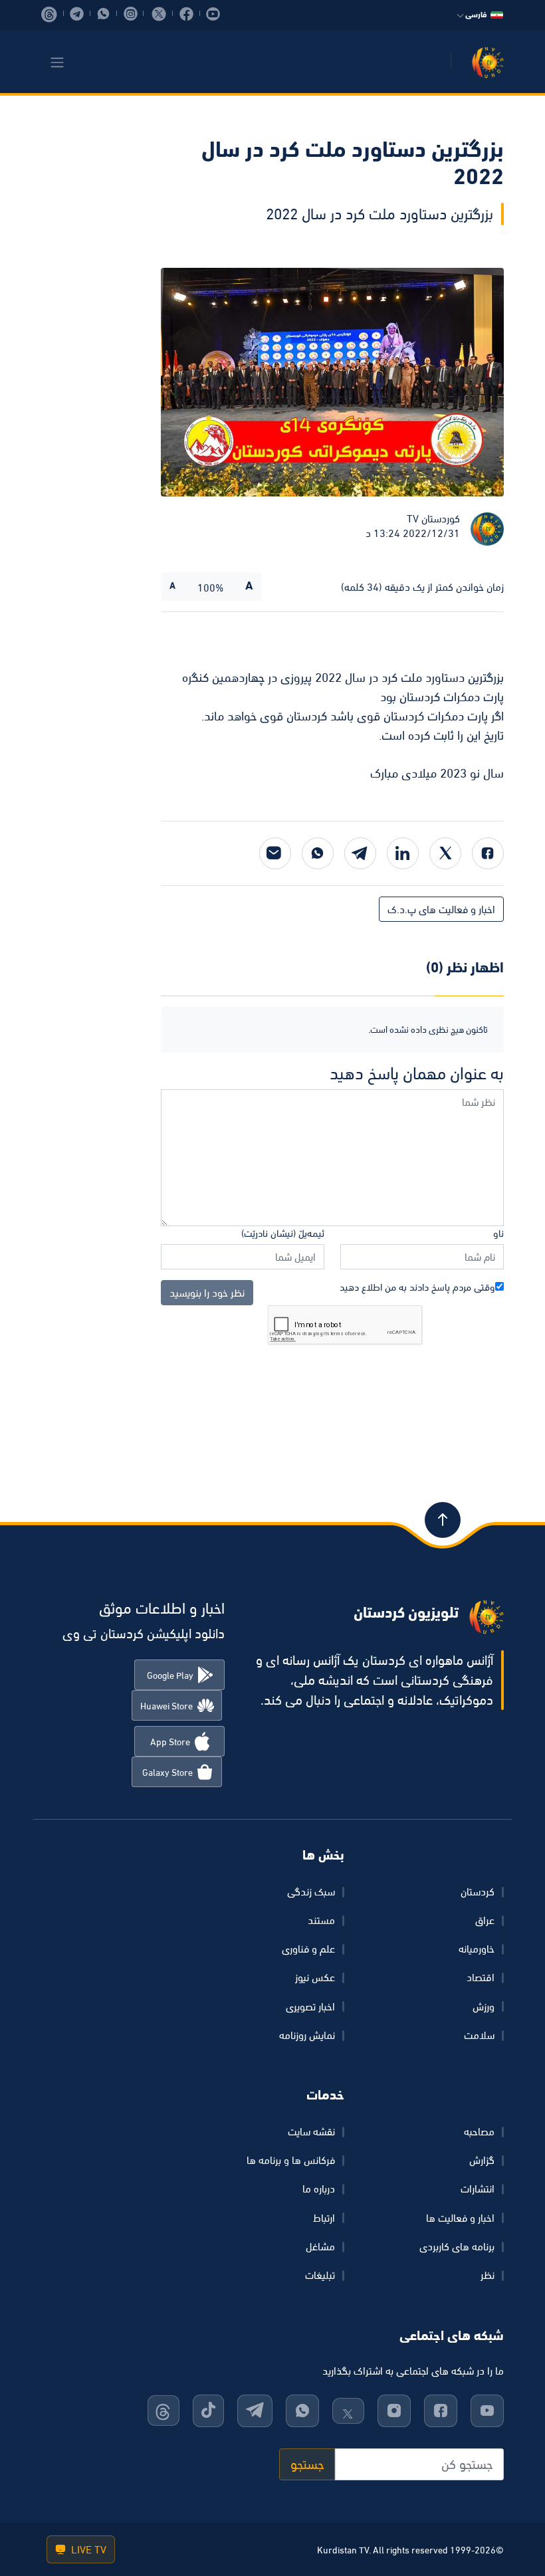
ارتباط (324, 2218)
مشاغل (320, 2246)
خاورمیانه (477, 1949)
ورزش (484, 2006)
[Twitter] (445, 853)
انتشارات (478, 2189)
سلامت (479, 2035)
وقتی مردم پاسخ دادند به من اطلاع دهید (417, 1287)
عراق (485, 1920)
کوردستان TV (433, 518)
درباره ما (319, 2189)
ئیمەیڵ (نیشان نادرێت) (283, 1233)
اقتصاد (481, 1977)
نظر (488, 2275)
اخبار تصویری (310, 2006)
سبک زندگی (311, 1891)
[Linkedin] (403, 853)
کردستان (478, 1891)
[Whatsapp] (318, 853)
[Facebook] (488, 853)
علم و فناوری (308, 1949)
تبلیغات (320, 2275)
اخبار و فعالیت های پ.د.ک (441, 909)
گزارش (482, 2160)
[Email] (275, 853)
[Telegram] (360, 853)
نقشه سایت (311, 2131)
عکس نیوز (315, 1977)
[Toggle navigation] (57, 62)
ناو (498, 1233)
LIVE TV (87, 2549)
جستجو (307, 2464)
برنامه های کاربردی (457, 2246)
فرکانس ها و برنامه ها (291, 2160)
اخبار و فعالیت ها (460, 2218)
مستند (321, 1920)
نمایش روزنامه (307, 2035)
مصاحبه (479, 2131)
